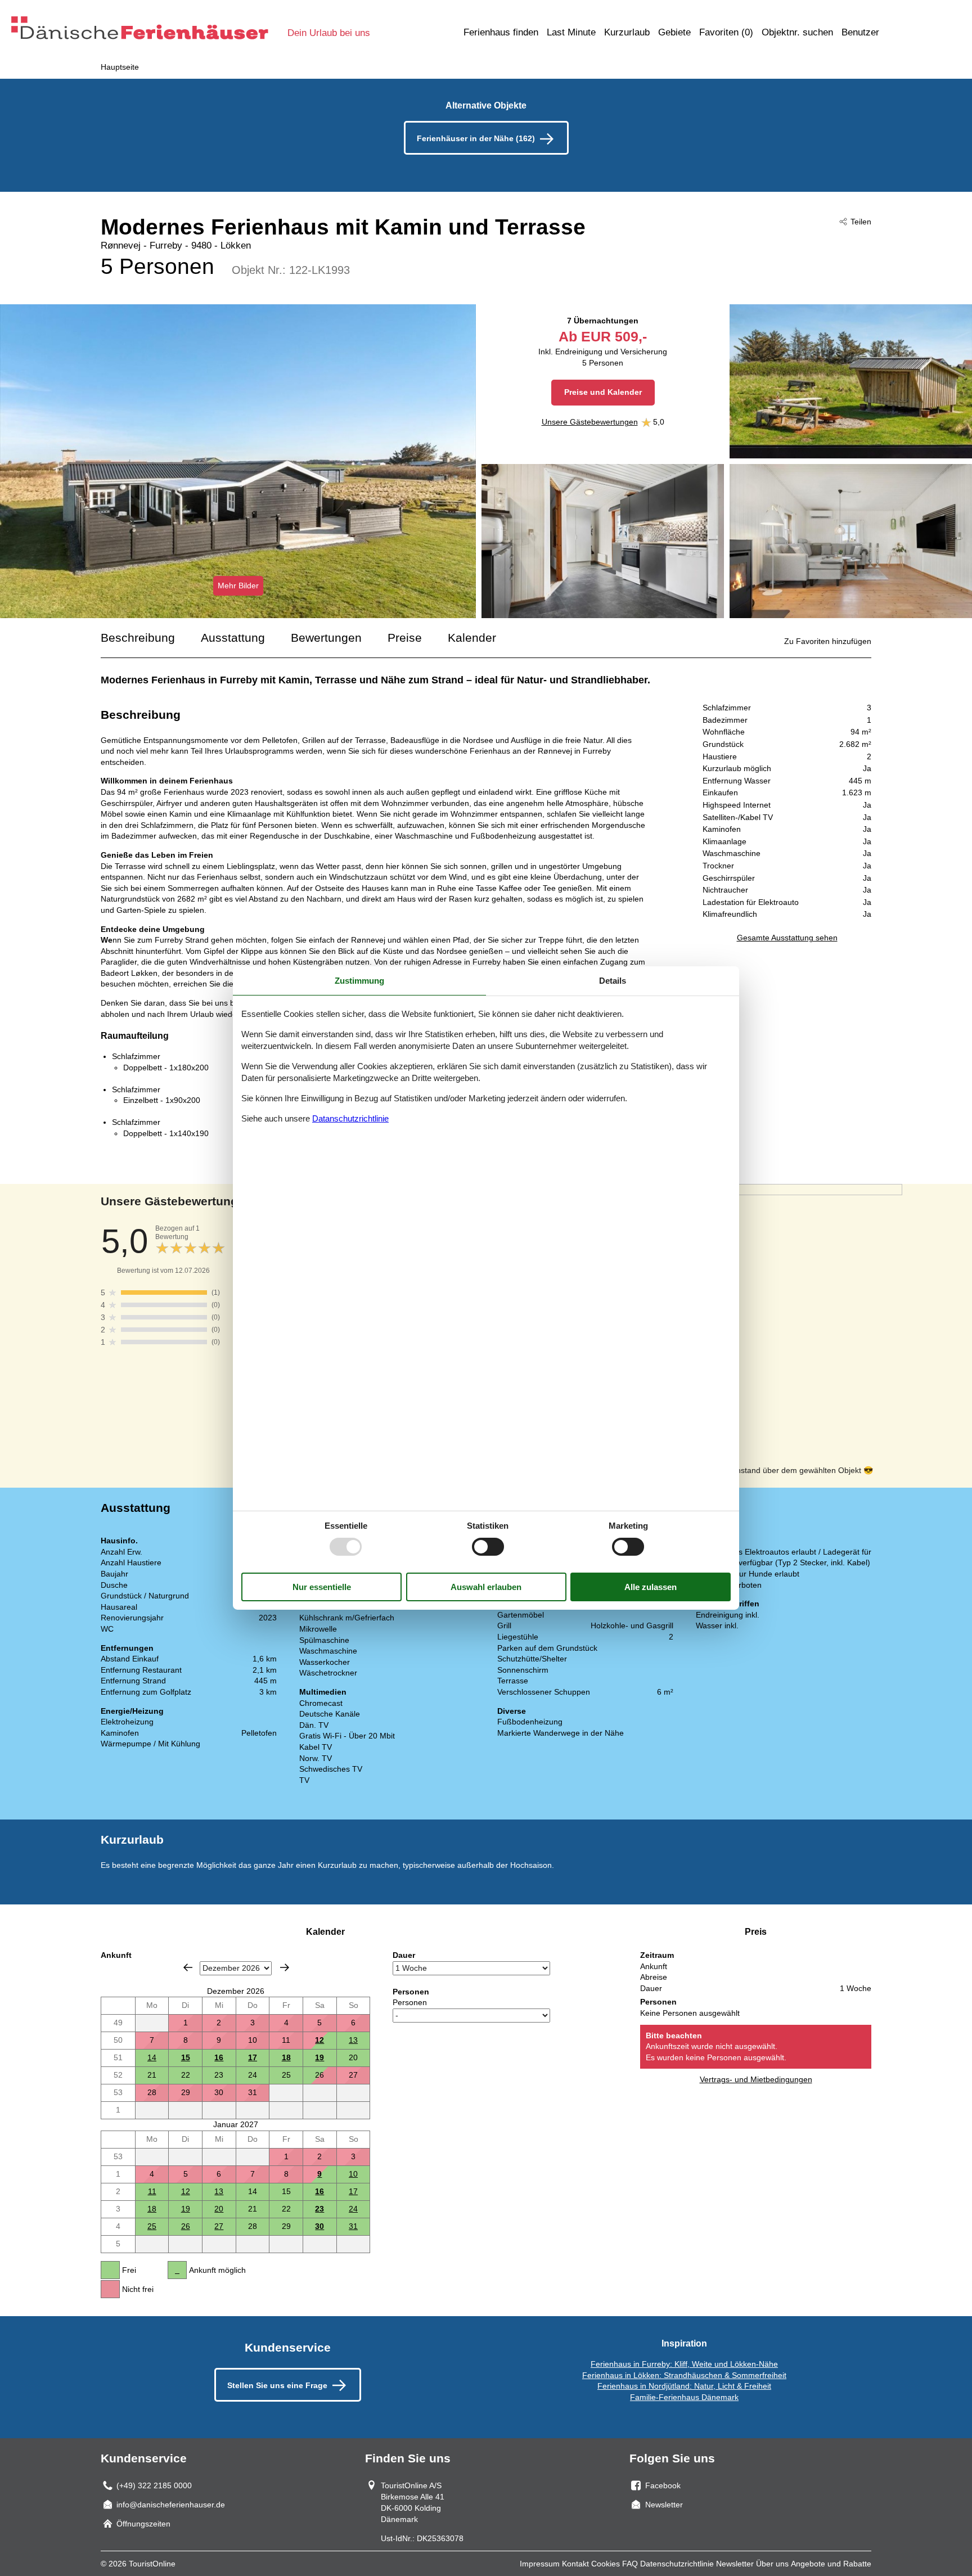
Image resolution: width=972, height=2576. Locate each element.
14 (152, 2057)
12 (319, 2040)
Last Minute (571, 32)
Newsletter (735, 2564)
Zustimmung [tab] (359, 981)
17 (253, 2057)
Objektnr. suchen (797, 32)
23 (319, 2209)
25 (152, 2226)
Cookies (606, 2564)
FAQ (630, 2564)
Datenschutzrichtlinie (677, 2564)
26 (186, 2226)
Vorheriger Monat (188, 1967)
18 (286, 2057)
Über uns (772, 2564)
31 (353, 2226)
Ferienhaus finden (501, 32)
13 (353, 2040)
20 (219, 2209)
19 (319, 2057)
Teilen (861, 222)
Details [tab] (613, 981)
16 (219, 2057)
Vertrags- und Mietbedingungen (756, 2079)
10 (353, 2174)
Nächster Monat (285, 1967)
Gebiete (674, 32)
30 (319, 2226)
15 (186, 2057)
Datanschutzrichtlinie (350, 1118)
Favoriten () (726, 32)
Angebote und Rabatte (831, 2564)
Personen (410, 2002)
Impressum (540, 2564)
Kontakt (575, 2564)
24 (353, 2209)
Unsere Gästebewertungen (590, 422)
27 (219, 2226)
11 (152, 2191)
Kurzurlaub (627, 32)
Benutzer (860, 32)
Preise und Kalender (603, 392)
